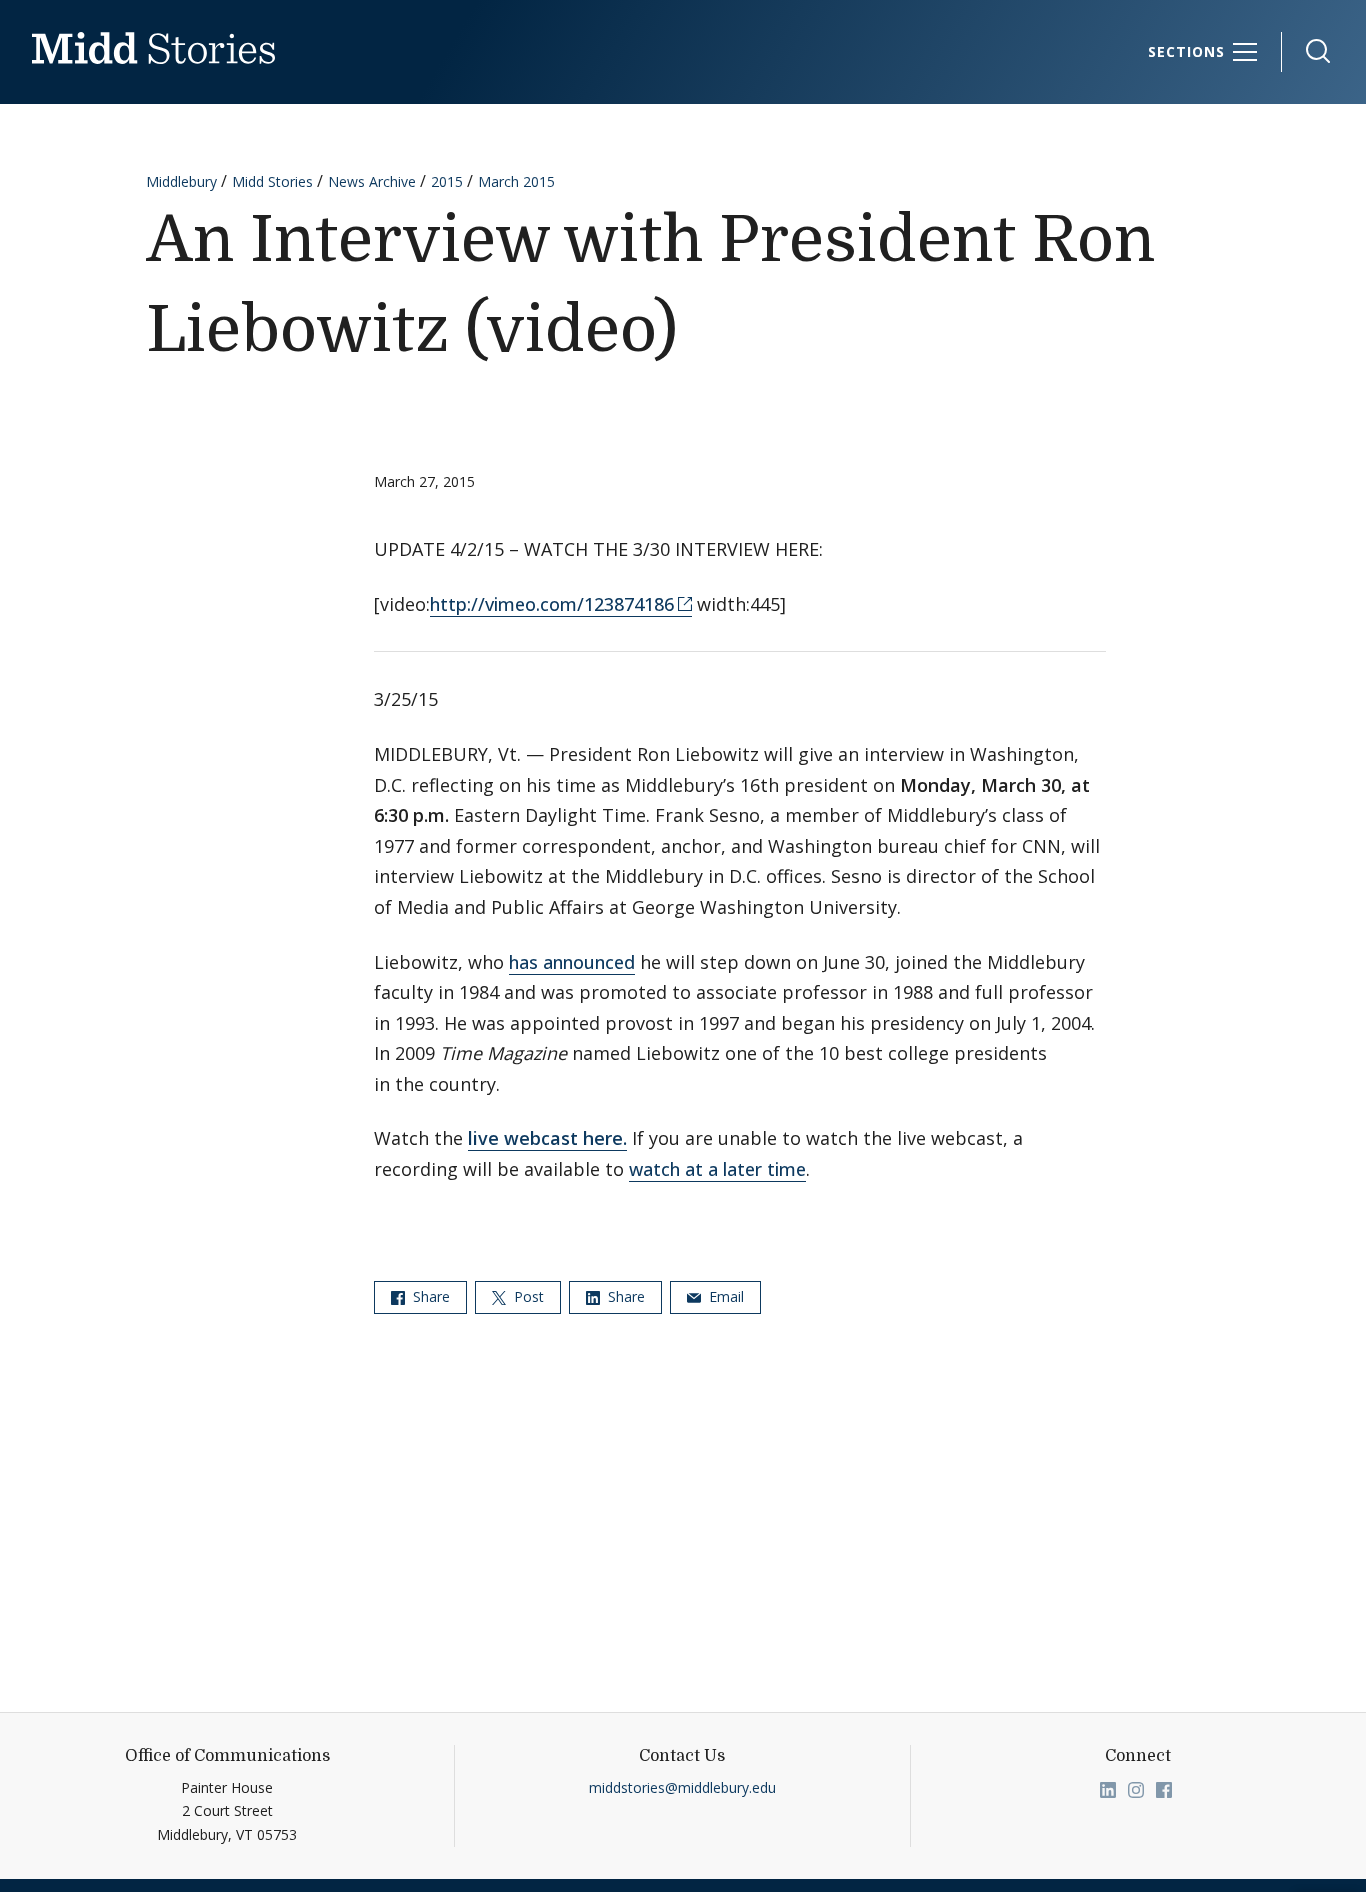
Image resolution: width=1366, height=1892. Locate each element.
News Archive (372, 181)
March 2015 (516, 181)
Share (429, 1296)
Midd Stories (272, 181)
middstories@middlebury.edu (682, 1787)
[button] (1308, 51)
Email (724, 1296)
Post (527, 1296)
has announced (572, 962)
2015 (447, 181)
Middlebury (181, 181)
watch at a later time (717, 1169)
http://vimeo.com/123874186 (552, 604)
